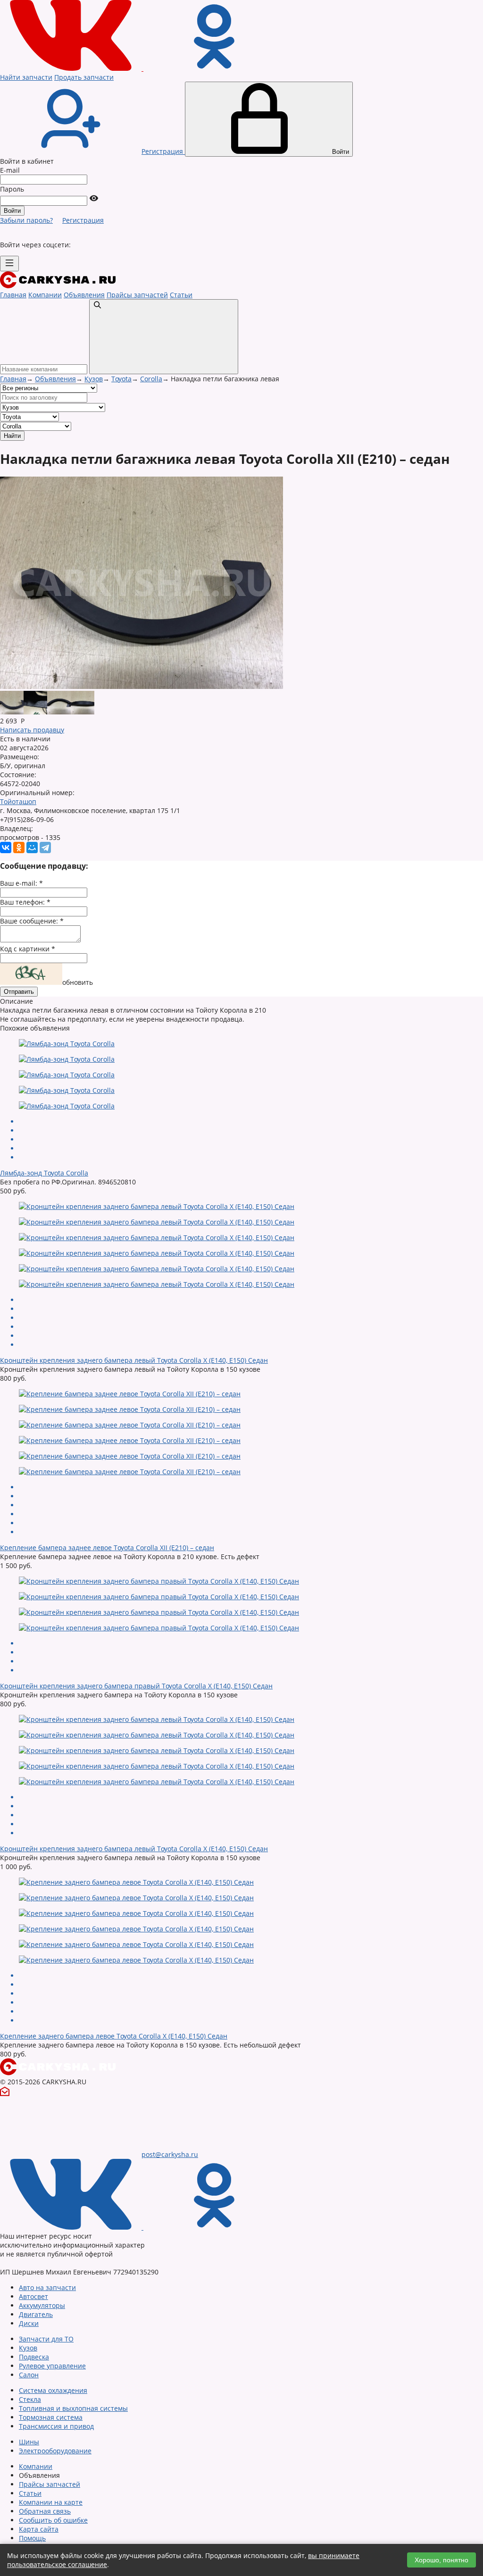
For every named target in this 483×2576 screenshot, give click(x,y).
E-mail (10, 170)
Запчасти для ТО (46, 2339)
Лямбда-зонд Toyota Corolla (44, 1173)
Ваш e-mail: (21, 883)
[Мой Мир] (32, 847)
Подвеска (34, 2357)
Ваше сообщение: (32, 921)
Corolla (151, 379)
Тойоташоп (18, 801)
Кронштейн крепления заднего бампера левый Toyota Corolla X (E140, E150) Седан (134, 1360)
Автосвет (33, 2296)
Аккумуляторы (42, 2305)
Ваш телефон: (25, 902)
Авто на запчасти (47, 2287)
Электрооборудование (55, 2451)
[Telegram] (45, 847)
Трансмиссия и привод (56, 2426)
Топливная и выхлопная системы (73, 2408)
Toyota (121, 379)
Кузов (94, 379)
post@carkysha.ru (170, 2154)
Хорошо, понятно (441, 2560)
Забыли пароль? (26, 220)
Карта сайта (39, 2529)
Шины (29, 2442)
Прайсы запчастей (137, 295)
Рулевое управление (52, 2366)
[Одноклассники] (19, 847)
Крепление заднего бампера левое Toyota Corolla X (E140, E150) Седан (114, 2036)
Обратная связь (45, 2511)
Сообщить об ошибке (53, 2520)
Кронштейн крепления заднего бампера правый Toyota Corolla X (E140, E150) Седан (136, 1686)
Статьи (181, 295)
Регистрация (83, 220)
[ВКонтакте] (6, 847)
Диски (29, 2323)
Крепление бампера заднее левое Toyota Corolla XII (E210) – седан (107, 1548)
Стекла (30, 2399)
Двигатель (36, 2314)
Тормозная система (51, 2417)
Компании (45, 295)
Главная (13, 295)
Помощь (32, 2538)
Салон (29, 2375)
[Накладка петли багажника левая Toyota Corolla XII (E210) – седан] (12, 712)
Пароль (12, 189)
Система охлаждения (53, 2390)
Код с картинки (28, 949)
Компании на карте (51, 2502)
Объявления (84, 295)
